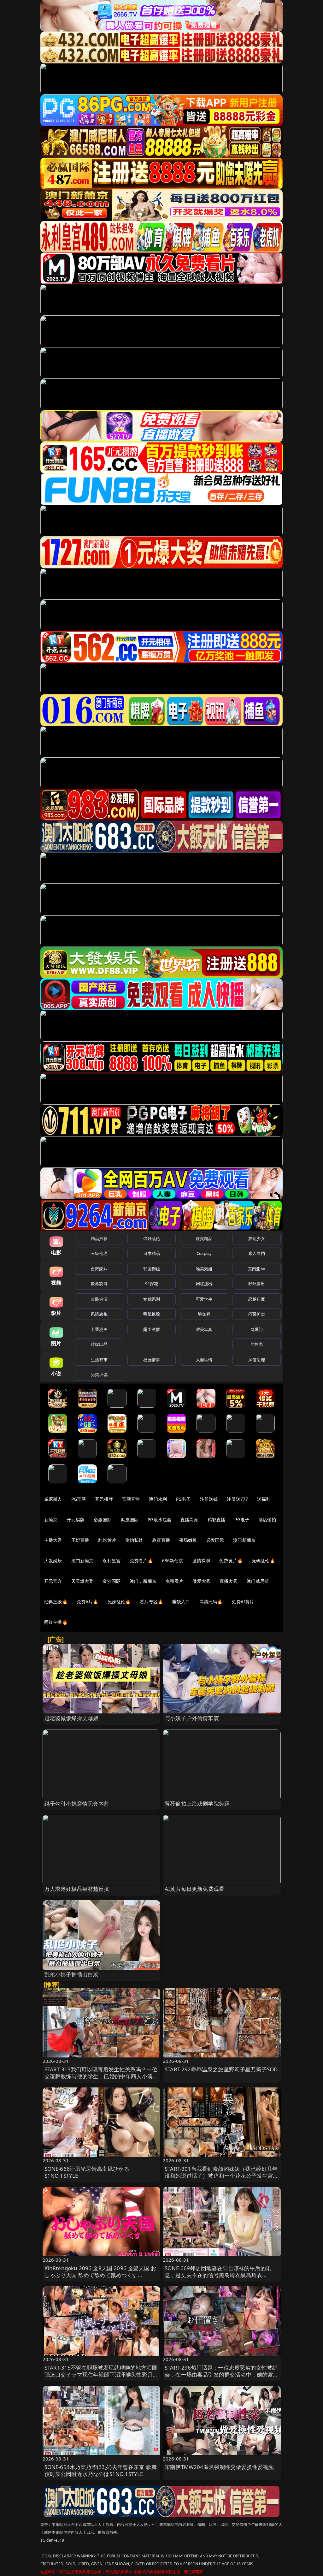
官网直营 (131, 1499)
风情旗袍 (99, 1314)
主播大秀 (53, 1540)
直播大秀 (229, 1581)
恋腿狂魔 (257, 1299)
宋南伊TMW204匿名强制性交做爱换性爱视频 (219, 2467)
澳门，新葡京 (143, 1581)
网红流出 (204, 1284)
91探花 (152, 1284)
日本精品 (152, 1253)
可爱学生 (204, 1299)
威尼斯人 (53, 1499)
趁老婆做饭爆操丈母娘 (72, 1718)
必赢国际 (103, 1519)
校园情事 (152, 1360)
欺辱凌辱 (99, 1284)
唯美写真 (204, 1329)
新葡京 (51, 1519)
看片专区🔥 (151, 1602)
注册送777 (237, 1499)
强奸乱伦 (152, 1238)
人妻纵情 (204, 1360)
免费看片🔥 (141, 1561)
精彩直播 (217, 1519)
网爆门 (257, 1329)
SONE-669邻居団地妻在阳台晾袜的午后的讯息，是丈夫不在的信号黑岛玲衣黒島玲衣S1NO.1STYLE (218, 2275)
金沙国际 (112, 1581)
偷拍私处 (134, 1540)
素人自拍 (257, 1253)
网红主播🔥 (56, 1622)
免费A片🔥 (88, 1602)
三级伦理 (99, 1253)
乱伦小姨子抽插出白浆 (72, 1974)
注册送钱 (209, 1499)
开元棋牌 (104, 1499)
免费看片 (175, 1581)
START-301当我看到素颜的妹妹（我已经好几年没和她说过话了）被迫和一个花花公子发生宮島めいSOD (222, 2176)
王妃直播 (80, 1540)
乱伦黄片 (107, 1540)
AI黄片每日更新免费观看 (194, 1889)
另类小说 (99, 1374)
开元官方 (53, 1581)
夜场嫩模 (188, 1540)
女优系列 (152, 1299)
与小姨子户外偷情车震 (192, 1718)
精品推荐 (99, 1238)
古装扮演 (99, 1299)
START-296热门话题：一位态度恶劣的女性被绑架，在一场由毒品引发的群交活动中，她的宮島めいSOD (222, 2374)
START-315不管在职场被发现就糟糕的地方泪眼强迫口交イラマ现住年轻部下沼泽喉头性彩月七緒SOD (101, 2374)
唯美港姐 (204, 1269)
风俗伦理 (257, 1360)
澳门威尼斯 (258, 1581)
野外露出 (257, 1284)
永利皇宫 (112, 1561)
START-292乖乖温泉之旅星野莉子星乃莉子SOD (221, 2069)
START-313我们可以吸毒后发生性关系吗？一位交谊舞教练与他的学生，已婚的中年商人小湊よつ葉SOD (101, 2076)
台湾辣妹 (99, 1269)
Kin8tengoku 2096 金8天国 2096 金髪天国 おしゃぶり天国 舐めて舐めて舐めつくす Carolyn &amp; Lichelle (100, 2275)
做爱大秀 (201, 1581)
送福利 (264, 1499)
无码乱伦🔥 (263, 1561)
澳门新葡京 (244, 1540)
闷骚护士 (257, 1314)
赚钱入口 (181, 1602)
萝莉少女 (257, 1238)
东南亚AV (257, 1269)
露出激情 (152, 1329)
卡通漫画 (99, 1329)
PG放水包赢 (159, 1519)
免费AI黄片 (243, 1602)
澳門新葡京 (82, 1561)
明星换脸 (152, 1314)
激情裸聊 (201, 1561)
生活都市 (99, 1360)
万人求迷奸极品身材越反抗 (77, 1889)
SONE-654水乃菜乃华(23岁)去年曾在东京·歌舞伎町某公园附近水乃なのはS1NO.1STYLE (101, 2470)
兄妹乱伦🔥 (119, 1602)
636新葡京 (173, 1561)
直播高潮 (189, 1519)
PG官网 (79, 1499)
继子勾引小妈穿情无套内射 (77, 1804)
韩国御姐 (152, 1269)
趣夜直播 (161, 1540)
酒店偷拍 (267, 1519)
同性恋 (257, 1344)
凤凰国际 (130, 1519)
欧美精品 (204, 1238)
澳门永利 (158, 1499)
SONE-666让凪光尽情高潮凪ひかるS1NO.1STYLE (87, 2172)
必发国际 (215, 1540)
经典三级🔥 (56, 1602)
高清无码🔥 (211, 1602)
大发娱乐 (53, 1561)
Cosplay (204, 1253)
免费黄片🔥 (231, 1561)
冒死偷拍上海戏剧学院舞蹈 (197, 1804)
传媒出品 (99, 1344)
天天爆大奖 (82, 1581)
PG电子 (183, 1499)
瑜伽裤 (204, 1314)
